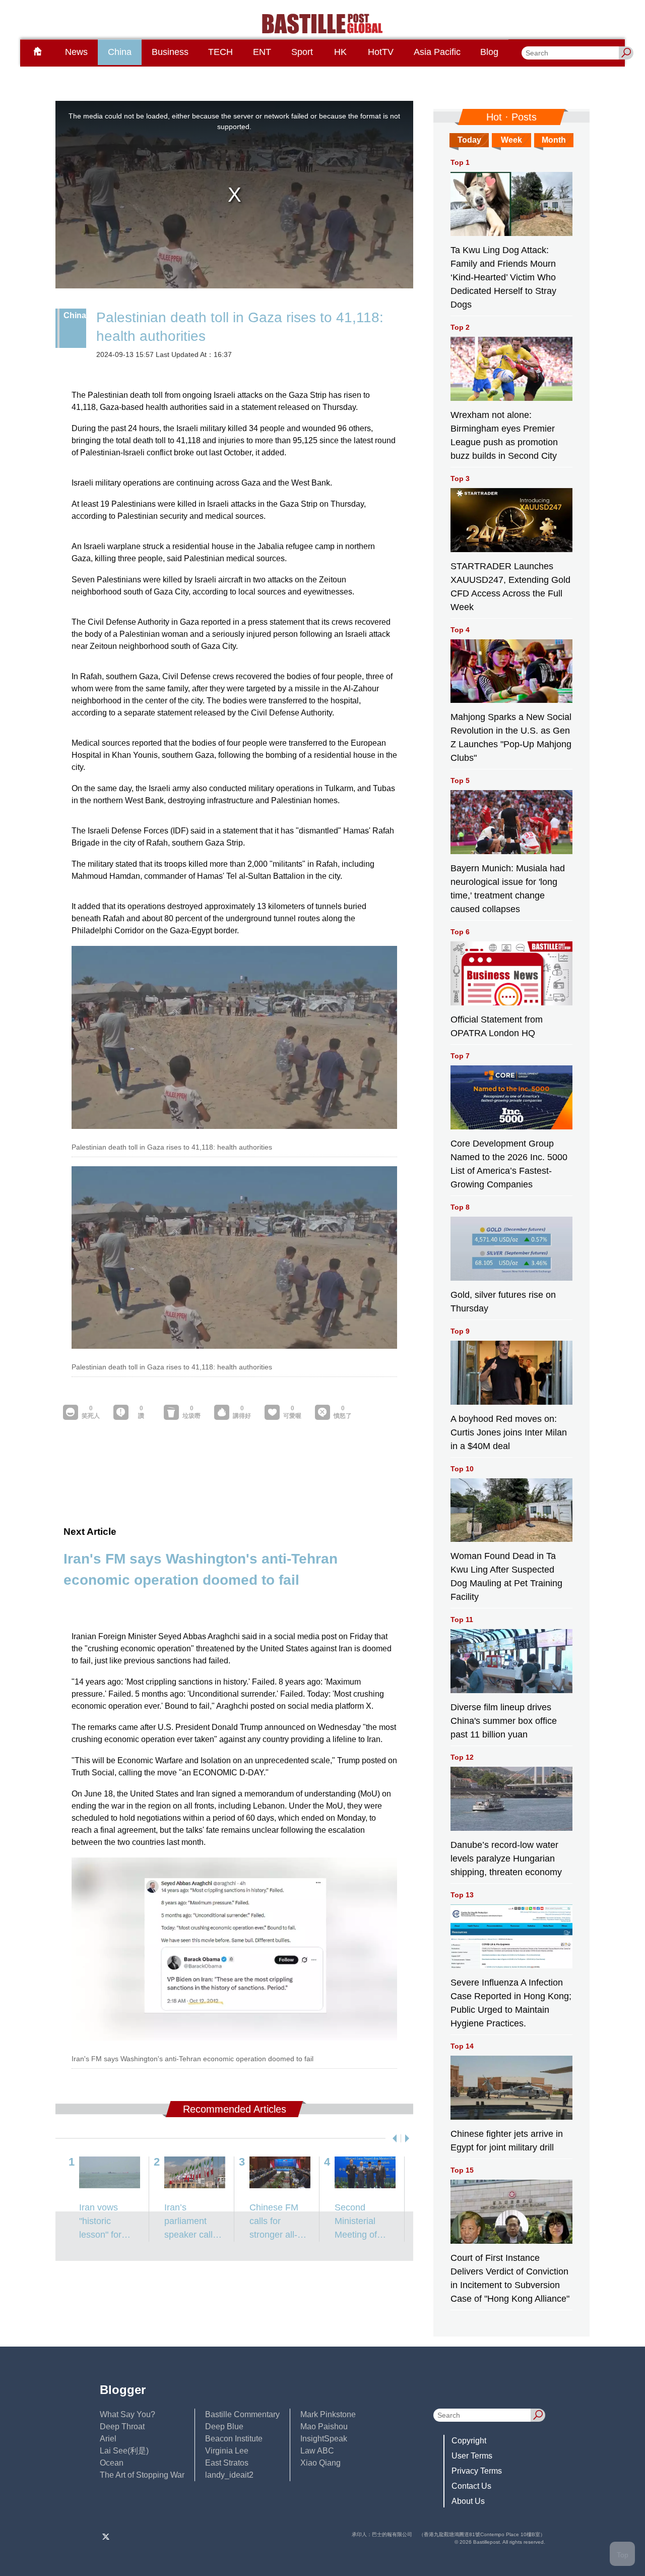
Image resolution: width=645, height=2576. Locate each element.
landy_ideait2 (229, 2475)
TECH (220, 52)
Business (170, 52)
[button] (393, 2138)
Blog (489, 52)
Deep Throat (122, 2427)
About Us (468, 2501)
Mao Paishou (324, 2427)
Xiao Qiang (320, 2463)
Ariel (108, 2439)
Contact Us (471, 2486)
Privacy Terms (477, 2471)
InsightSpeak (324, 2439)
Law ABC (317, 2451)
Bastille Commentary (242, 2414)
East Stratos (227, 2463)
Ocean (112, 2463)
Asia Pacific (437, 52)
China (120, 52)
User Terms (472, 2456)
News (76, 52)
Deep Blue (224, 2427)
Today (469, 140)
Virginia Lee (227, 2451)
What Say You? (127, 2414)
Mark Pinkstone (328, 2414)
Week (511, 140)
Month (554, 140)
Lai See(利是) (124, 2451)
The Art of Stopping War (142, 2475)
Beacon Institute (234, 2439)
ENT (262, 52)
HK (340, 52)
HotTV (381, 52)
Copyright (469, 2441)
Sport (302, 52)
